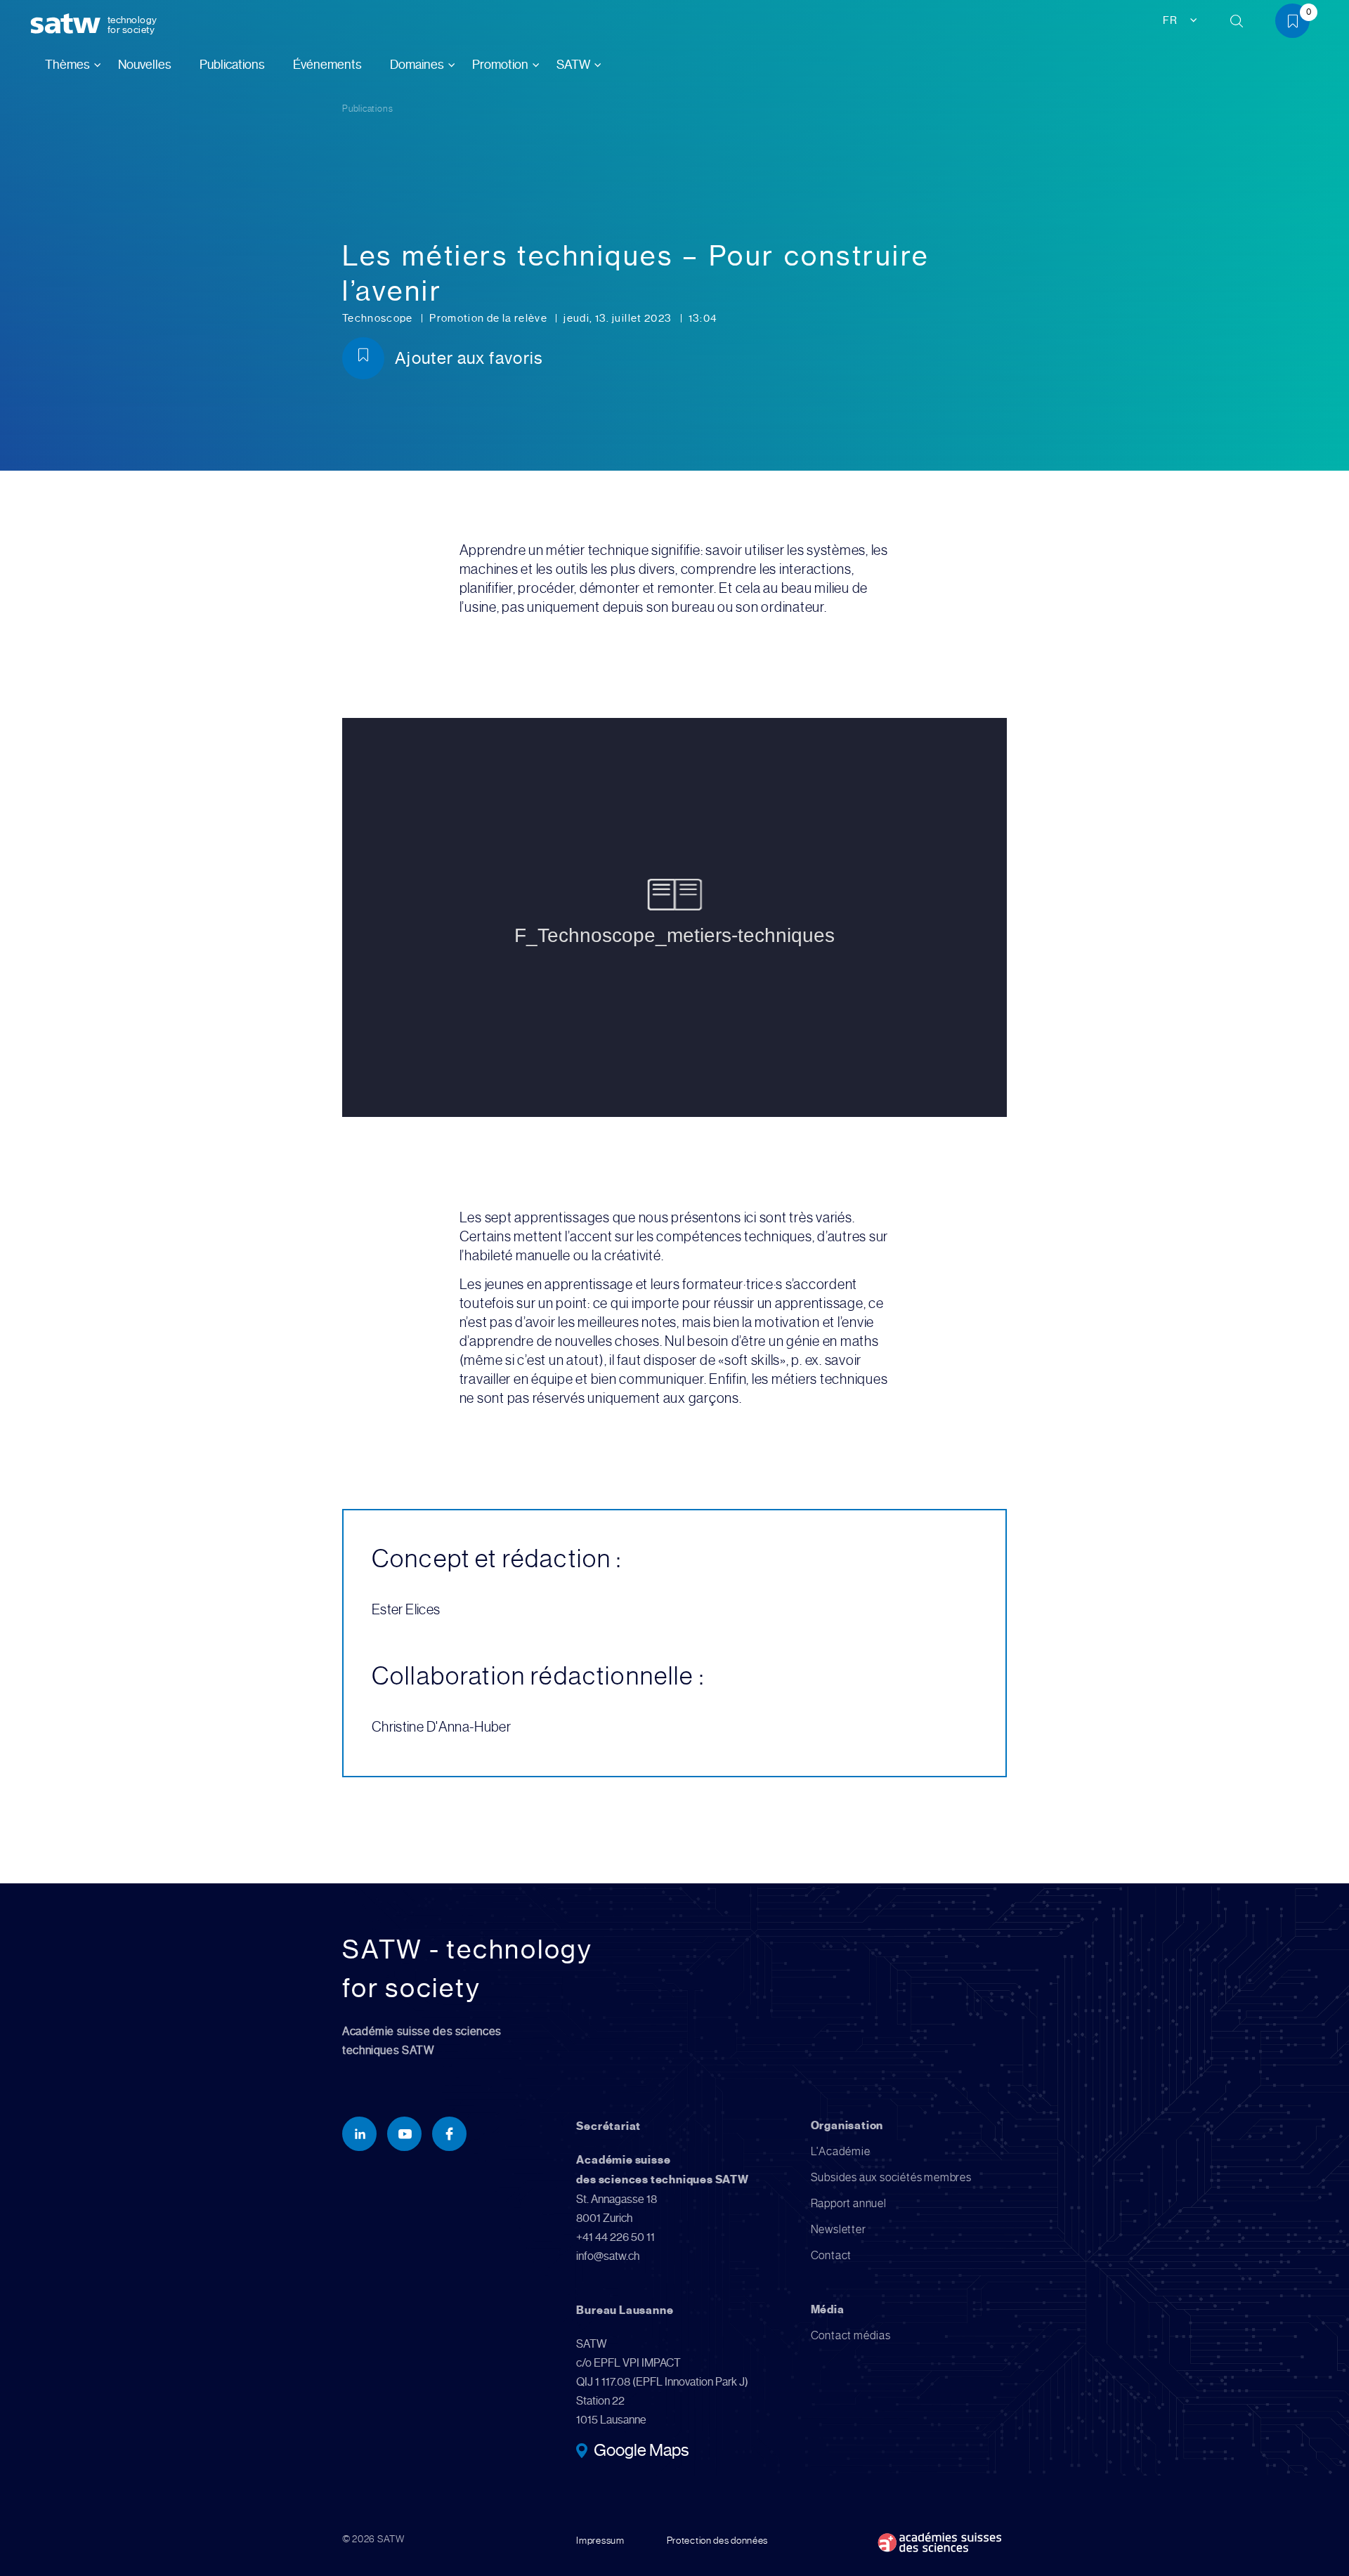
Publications (232, 65)
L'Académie (841, 2151)
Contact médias (851, 2335)
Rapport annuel (849, 2203)
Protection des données (717, 2540)
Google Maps (641, 2452)
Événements (327, 65)
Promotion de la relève (489, 318)
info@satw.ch (608, 2256)
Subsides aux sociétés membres (891, 2177)
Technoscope (379, 318)
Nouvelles (145, 65)
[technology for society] (68, 24)
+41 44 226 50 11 (615, 2237)
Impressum (600, 2540)
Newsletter (839, 2229)
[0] (1298, 24)
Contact (832, 2255)
